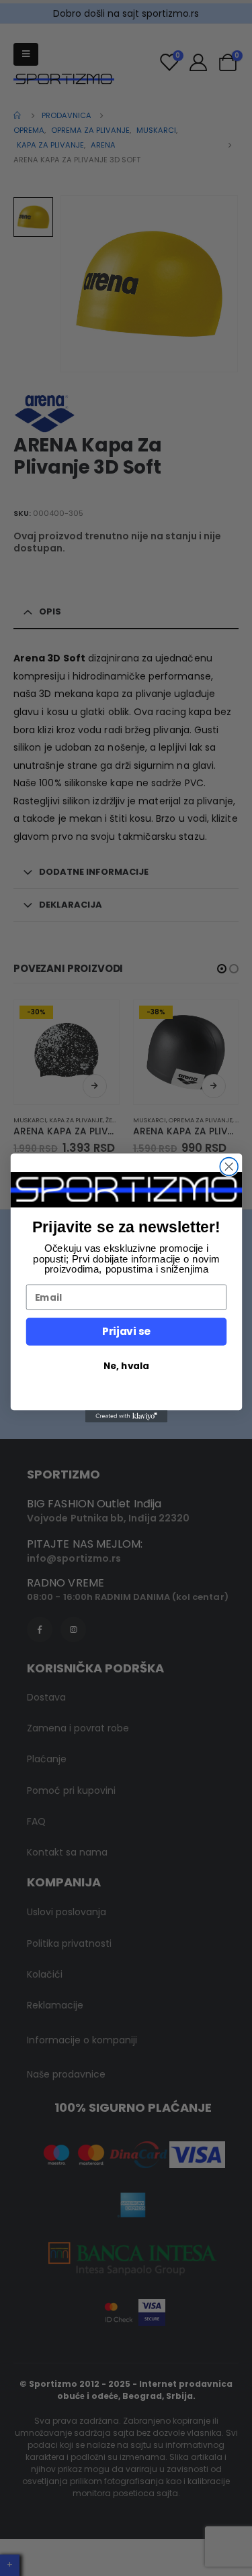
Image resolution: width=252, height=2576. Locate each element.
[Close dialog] (229, 1167)
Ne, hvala (126, 1365)
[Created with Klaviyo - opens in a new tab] (126, 1416)
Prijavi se (126, 1331)
